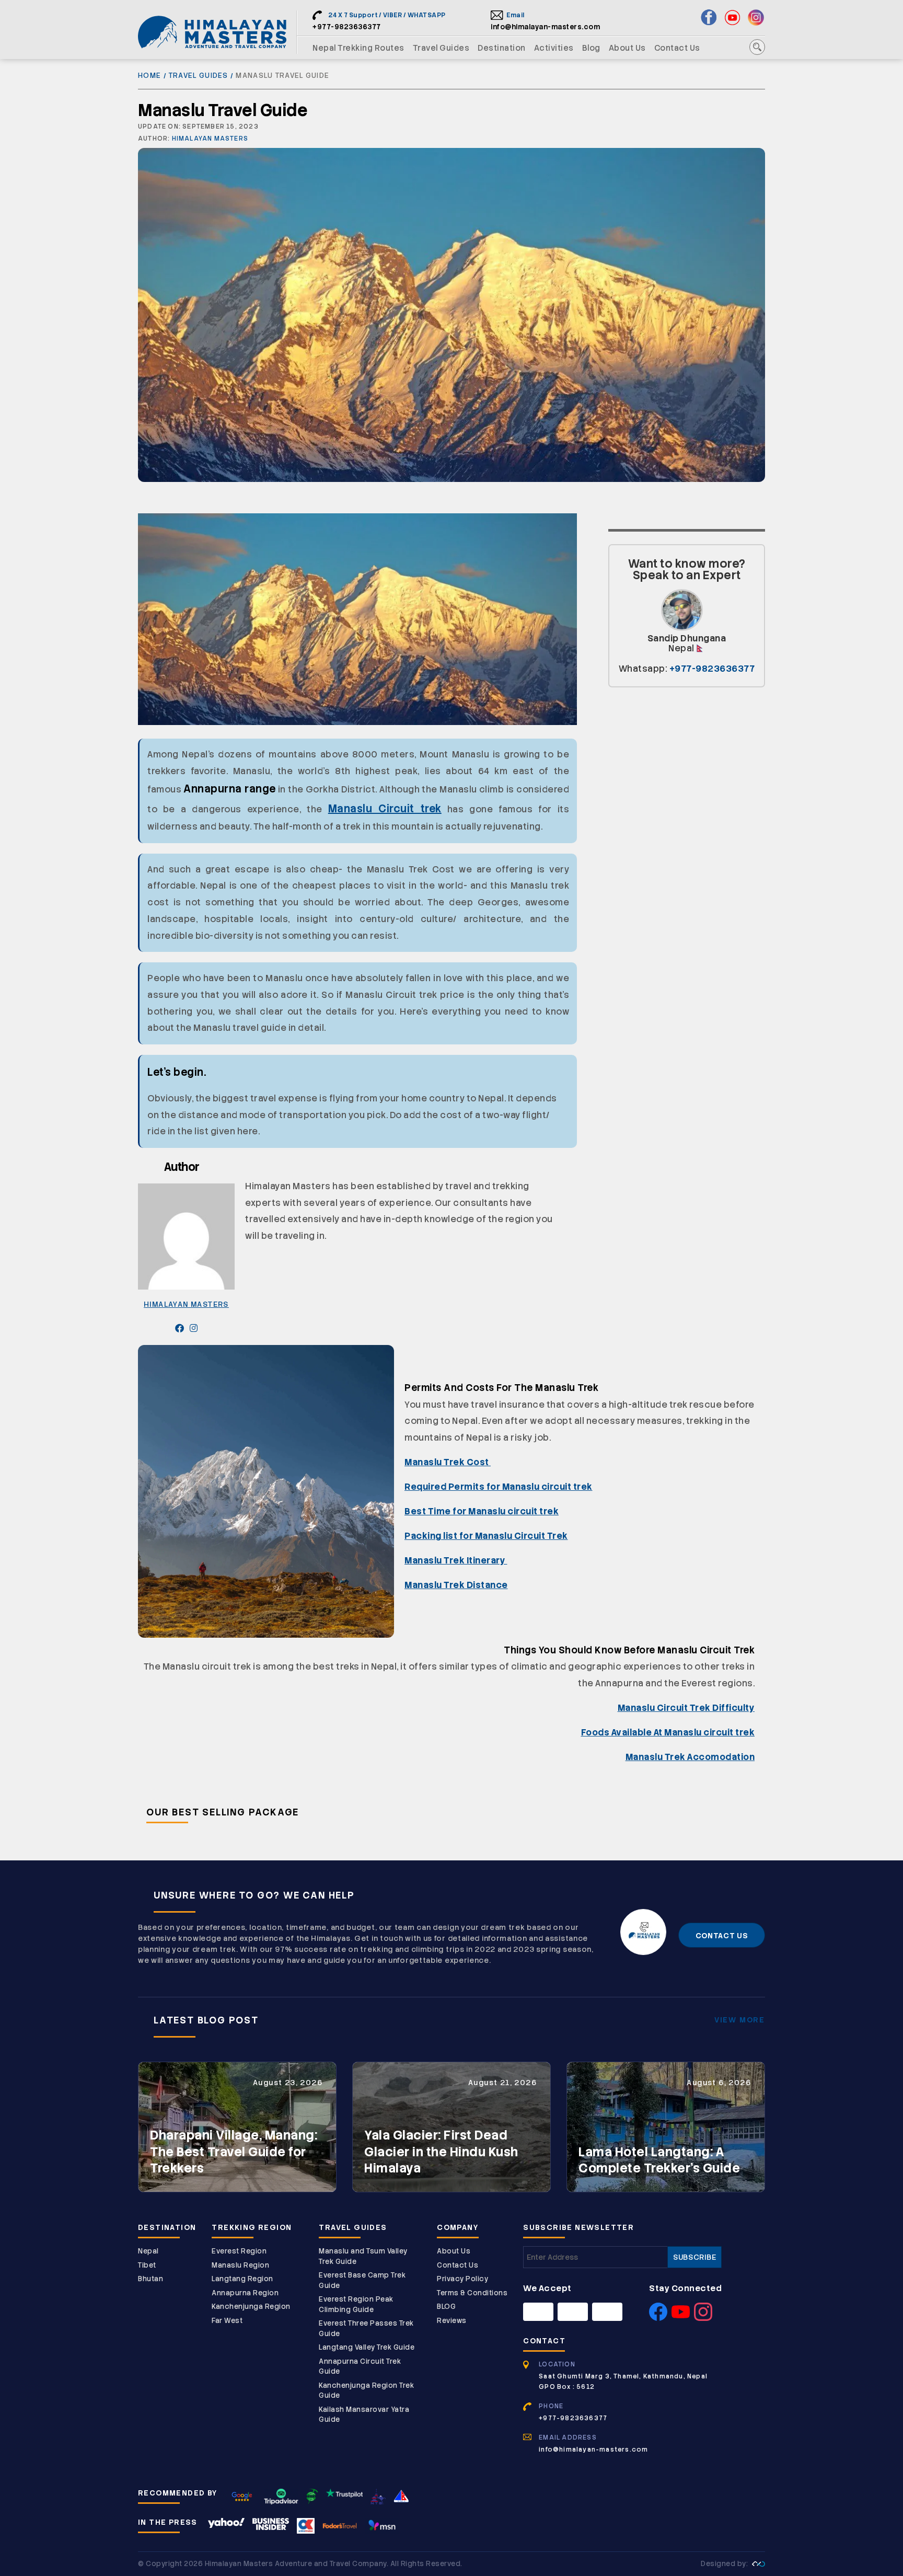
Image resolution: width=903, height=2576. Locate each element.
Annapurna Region (245, 2293)
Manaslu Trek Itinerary (456, 1560)
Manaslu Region (240, 2265)
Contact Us (677, 48)
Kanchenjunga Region (251, 2307)
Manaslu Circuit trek (385, 809)
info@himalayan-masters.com (545, 27)
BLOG (446, 2307)
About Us (627, 48)
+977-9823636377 (347, 27)
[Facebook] (658, 2318)
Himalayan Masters (210, 139)
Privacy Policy (462, 2279)
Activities (554, 48)
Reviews (452, 2321)
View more (740, 2020)
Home (149, 76)
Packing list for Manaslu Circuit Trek (486, 1536)
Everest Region (239, 2251)
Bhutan (150, 2279)
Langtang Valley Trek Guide (367, 2347)
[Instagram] (703, 2318)
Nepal (148, 2251)
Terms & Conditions (472, 2293)
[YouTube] (681, 2318)
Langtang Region (242, 2279)
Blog (591, 48)
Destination (502, 48)
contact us (722, 1936)
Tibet (147, 2265)
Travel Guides (441, 48)
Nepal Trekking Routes (358, 48)
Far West (227, 2321)
